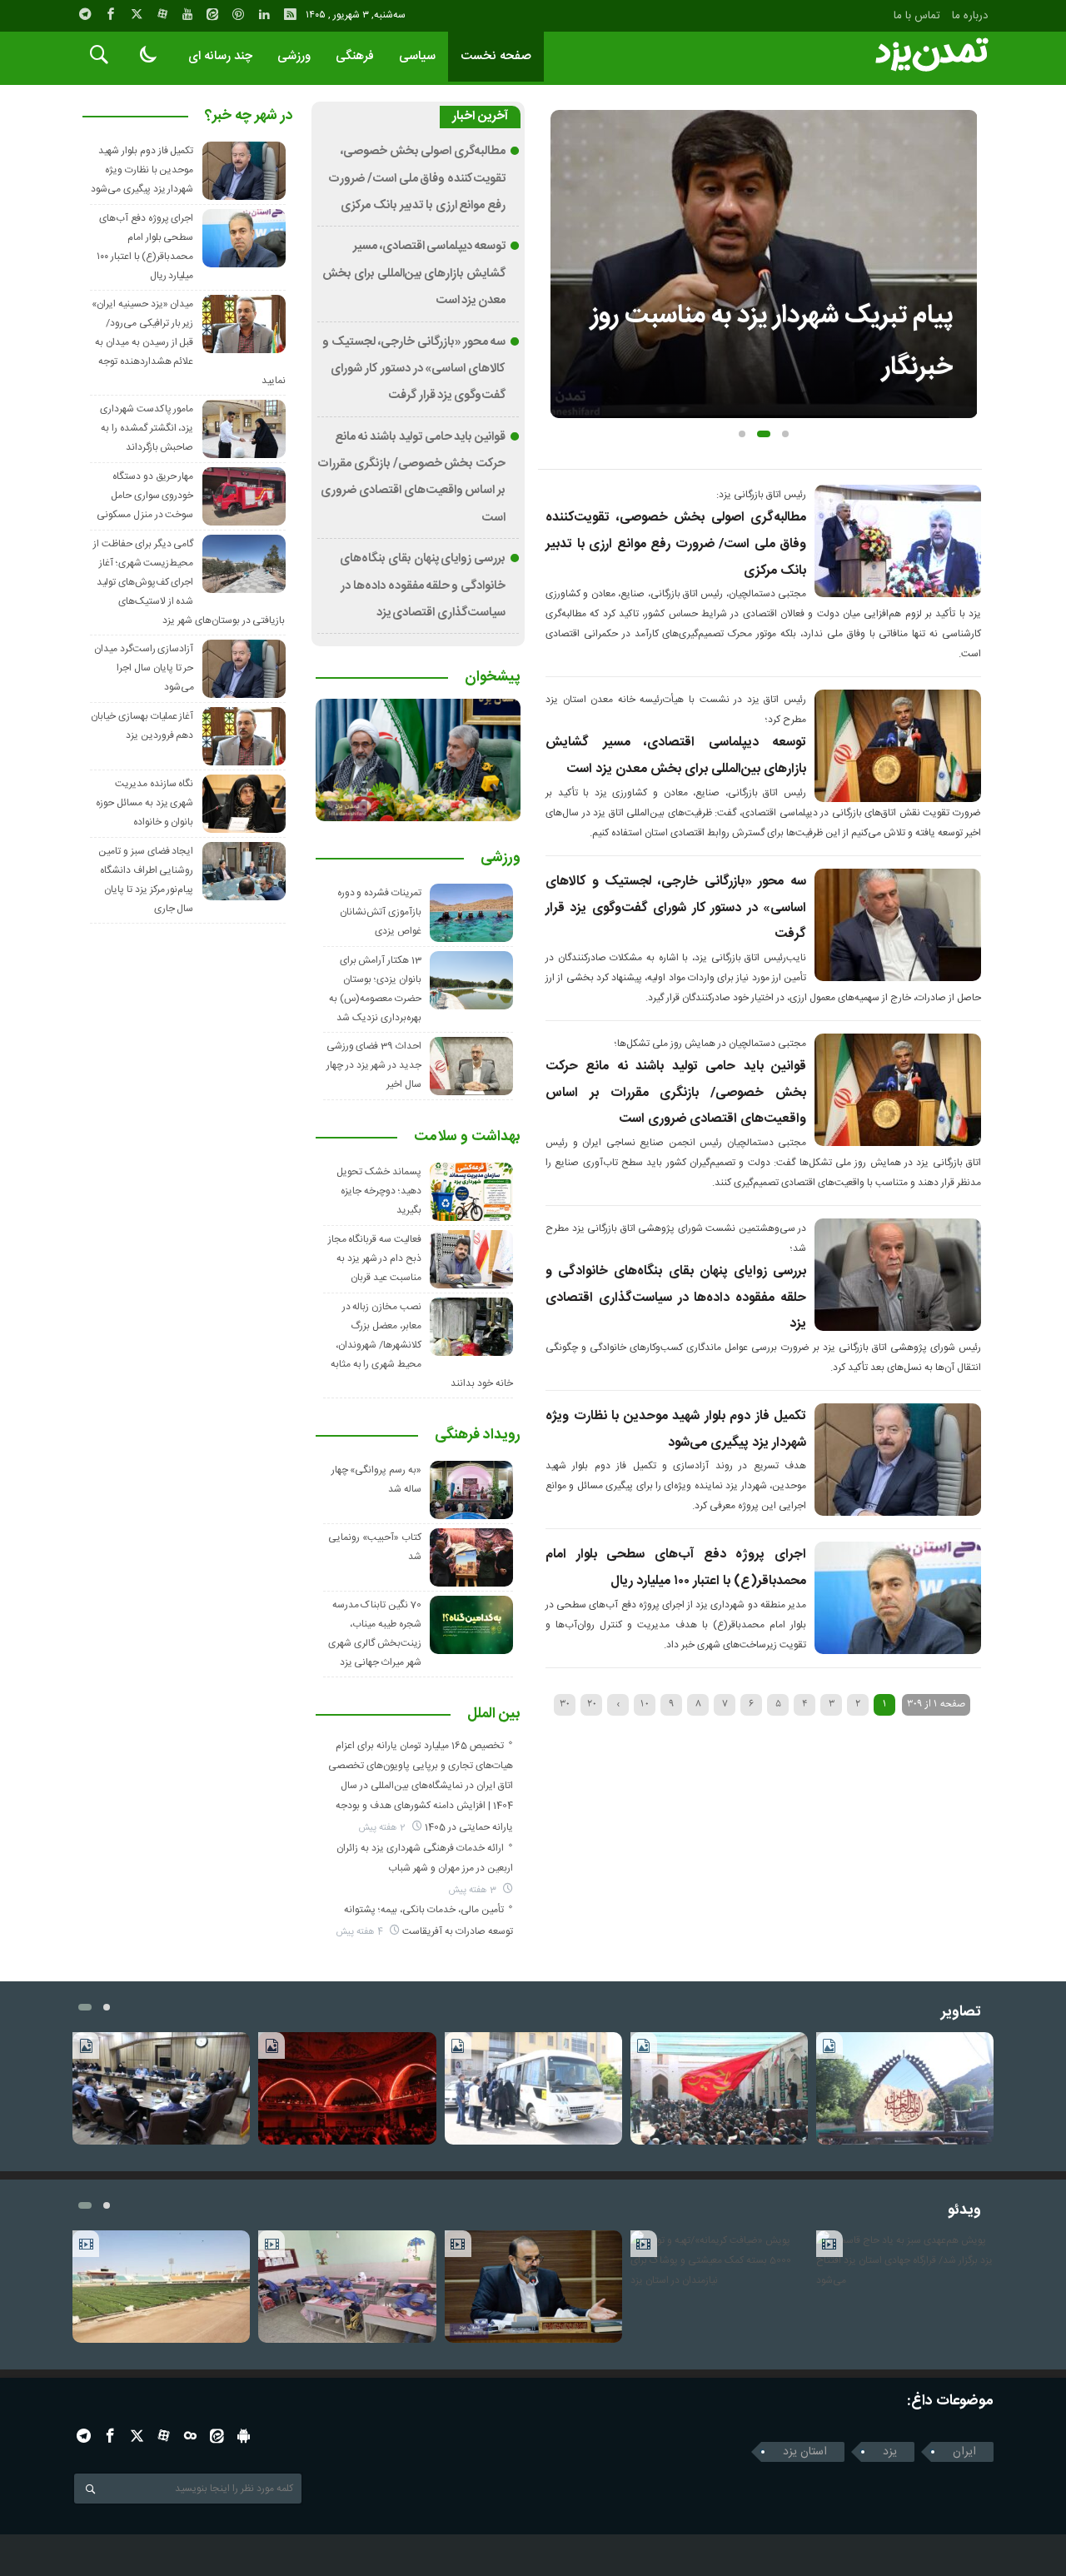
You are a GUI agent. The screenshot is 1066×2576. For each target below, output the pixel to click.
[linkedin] (264, 14)
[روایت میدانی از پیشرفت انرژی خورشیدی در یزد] (533, 2088)
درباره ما (970, 16)
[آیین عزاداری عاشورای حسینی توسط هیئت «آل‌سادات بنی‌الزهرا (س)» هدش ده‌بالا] (905, 2088)
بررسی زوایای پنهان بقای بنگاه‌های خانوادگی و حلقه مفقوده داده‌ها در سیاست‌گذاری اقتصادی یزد (676, 1298)
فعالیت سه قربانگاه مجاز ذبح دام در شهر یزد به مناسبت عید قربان (375, 1258)
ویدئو (964, 2211)
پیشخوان (493, 678)
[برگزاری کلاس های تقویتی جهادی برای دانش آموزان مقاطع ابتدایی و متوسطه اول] (347, 2287)
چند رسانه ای (220, 56)
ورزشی (294, 56)
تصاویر (961, 2013)
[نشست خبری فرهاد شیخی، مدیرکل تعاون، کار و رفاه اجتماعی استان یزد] (533, 2287)
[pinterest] (238, 14)
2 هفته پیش (384, 1828)
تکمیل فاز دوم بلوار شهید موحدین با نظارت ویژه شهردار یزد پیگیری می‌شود (142, 170)
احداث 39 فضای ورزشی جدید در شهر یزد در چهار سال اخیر (374, 1065)
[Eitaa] (212, 14)
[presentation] (563, 237)
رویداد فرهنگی (478, 1436)
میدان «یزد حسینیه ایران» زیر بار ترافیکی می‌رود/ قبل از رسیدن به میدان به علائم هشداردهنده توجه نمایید (188, 342)
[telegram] (85, 14)
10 (645, 1704)
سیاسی (417, 56)
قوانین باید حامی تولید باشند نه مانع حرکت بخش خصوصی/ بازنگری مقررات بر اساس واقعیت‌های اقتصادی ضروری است (676, 1093)
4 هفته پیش (361, 1932)
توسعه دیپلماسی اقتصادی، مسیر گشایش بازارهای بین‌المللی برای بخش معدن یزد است (414, 274)
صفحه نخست (496, 56)
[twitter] (137, 14)
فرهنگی (355, 56)
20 (592, 1704)
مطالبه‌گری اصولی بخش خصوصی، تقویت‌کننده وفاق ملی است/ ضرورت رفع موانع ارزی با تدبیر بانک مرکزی (676, 544)
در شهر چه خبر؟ (249, 117)
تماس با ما (917, 16)
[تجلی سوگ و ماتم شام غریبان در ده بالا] (347, 2088)
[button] (742, 434)
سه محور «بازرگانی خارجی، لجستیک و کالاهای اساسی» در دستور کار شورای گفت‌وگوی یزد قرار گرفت (676, 908)
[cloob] (190, 2436)
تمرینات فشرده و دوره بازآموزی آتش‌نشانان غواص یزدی (379, 912)
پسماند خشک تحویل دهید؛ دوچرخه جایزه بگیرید (379, 1191)
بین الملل (494, 1715)
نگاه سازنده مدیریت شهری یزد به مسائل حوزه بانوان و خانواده (144, 803)
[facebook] (111, 14)
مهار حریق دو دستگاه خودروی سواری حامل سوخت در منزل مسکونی (145, 496)
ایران (964, 2452)
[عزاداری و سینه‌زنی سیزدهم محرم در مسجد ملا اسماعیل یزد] (719, 2088)
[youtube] (187, 14)
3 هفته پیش (474, 1890)
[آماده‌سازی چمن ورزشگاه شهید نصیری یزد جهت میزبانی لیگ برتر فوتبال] (161, 2287)
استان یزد (805, 2452)
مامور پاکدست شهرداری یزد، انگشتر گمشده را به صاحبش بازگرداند (147, 428)
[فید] (290, 14)
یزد (890, 2452)
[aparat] (162, 14)
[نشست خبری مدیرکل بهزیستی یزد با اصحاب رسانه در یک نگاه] (161, 2088)
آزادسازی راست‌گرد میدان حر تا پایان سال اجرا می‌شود (144, 668)
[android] (244, 2436)
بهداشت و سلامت (467, 1138)
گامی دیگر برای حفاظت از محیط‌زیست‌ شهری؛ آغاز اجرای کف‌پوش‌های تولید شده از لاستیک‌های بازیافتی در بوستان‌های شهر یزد (189, 582)
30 (565, 1704)
